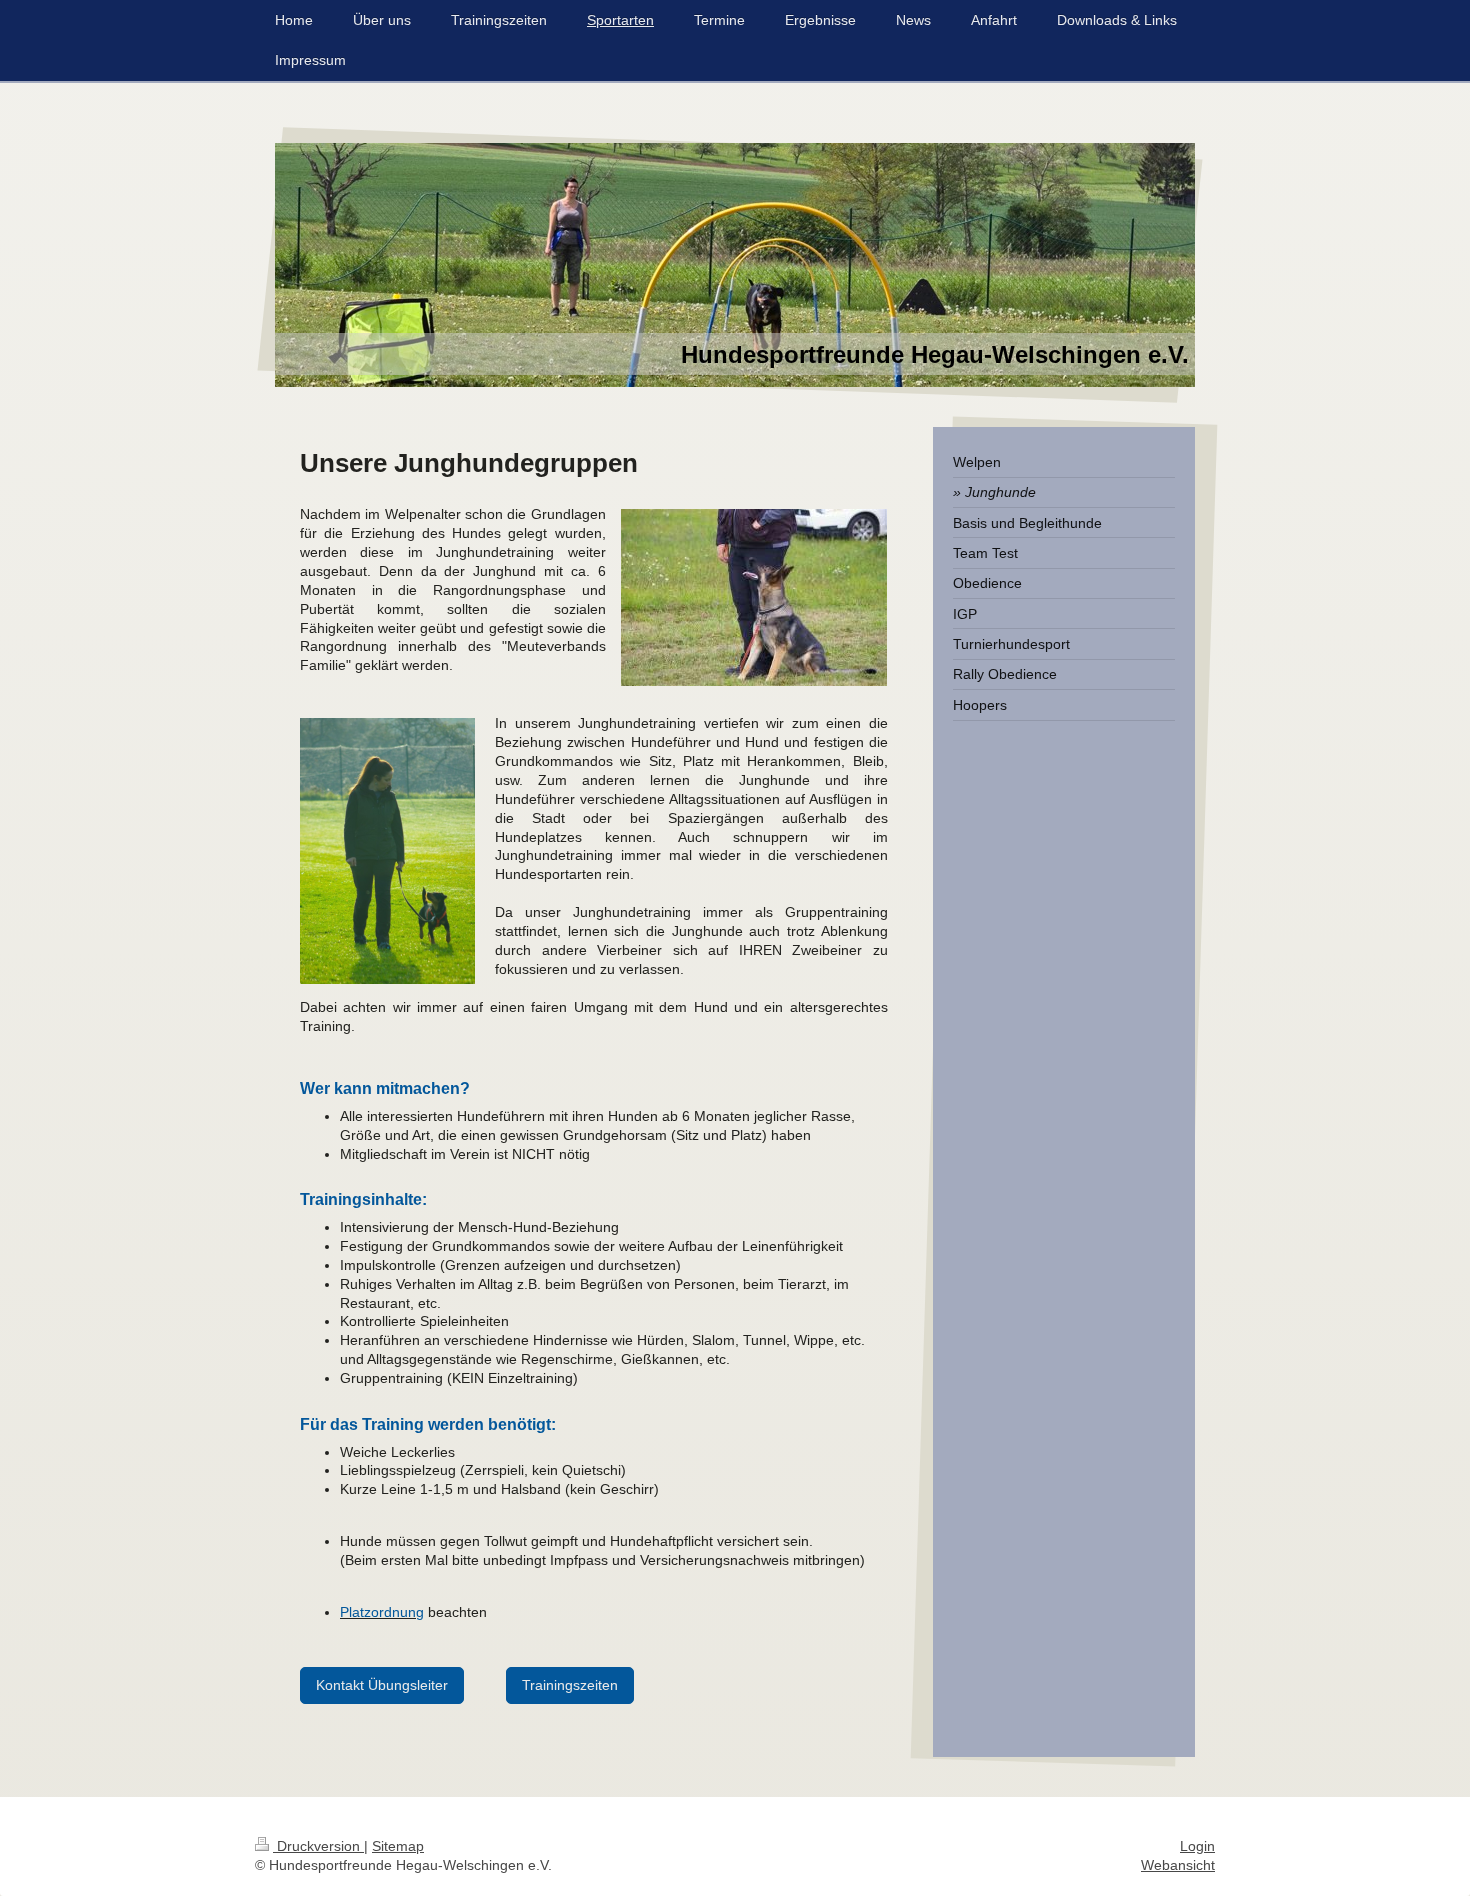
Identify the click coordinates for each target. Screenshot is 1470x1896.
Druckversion (318, 1846)
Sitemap (398, 1846)
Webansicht (1178, 1865)
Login (1197, 1846)
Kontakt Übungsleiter (382, 1685)
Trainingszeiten (570, 1685)
